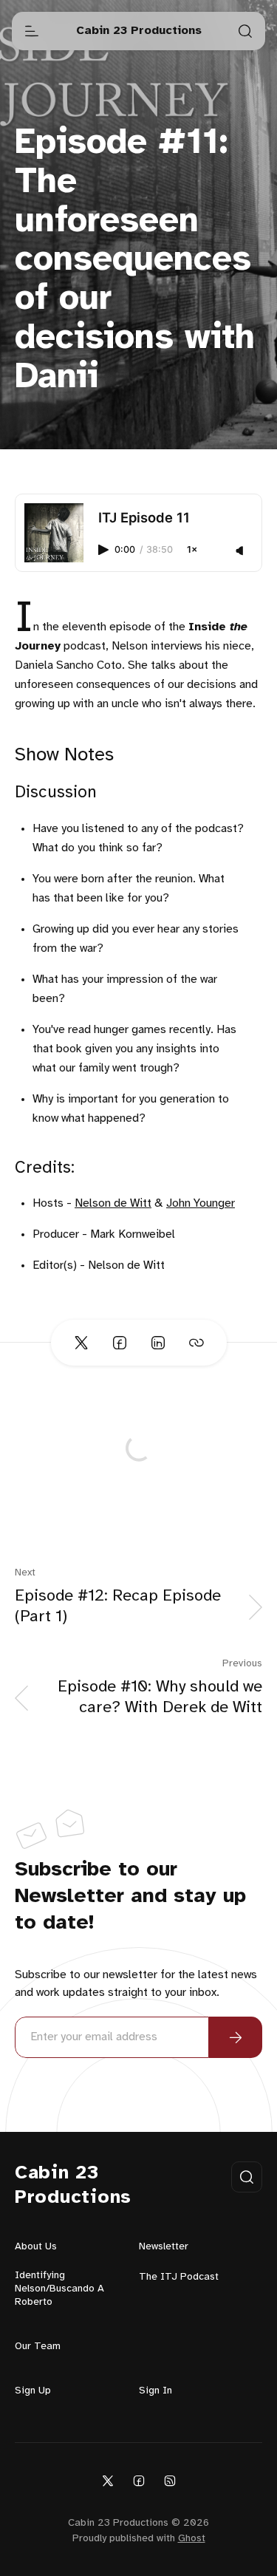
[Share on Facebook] (120, 1343)
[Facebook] (139, 2480)
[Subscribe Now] (236, 2037)
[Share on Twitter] (81, 1343)
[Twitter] (108, 2480)
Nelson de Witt (113, 1203)
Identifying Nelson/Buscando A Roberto (59, 2289)
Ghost (192, 2539)
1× (192, 550)
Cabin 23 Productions (73, 2185)
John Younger (201, 1203)
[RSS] (170, 2480)
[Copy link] (196, 1343)
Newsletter (164, 2247)
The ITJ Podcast (179, 2277)
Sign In (155, 2391)
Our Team (38, 2347)
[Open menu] (32, 31)
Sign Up (33, 2391)
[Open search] (245, 31)
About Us (36, 2247)
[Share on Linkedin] (158, 1343)
